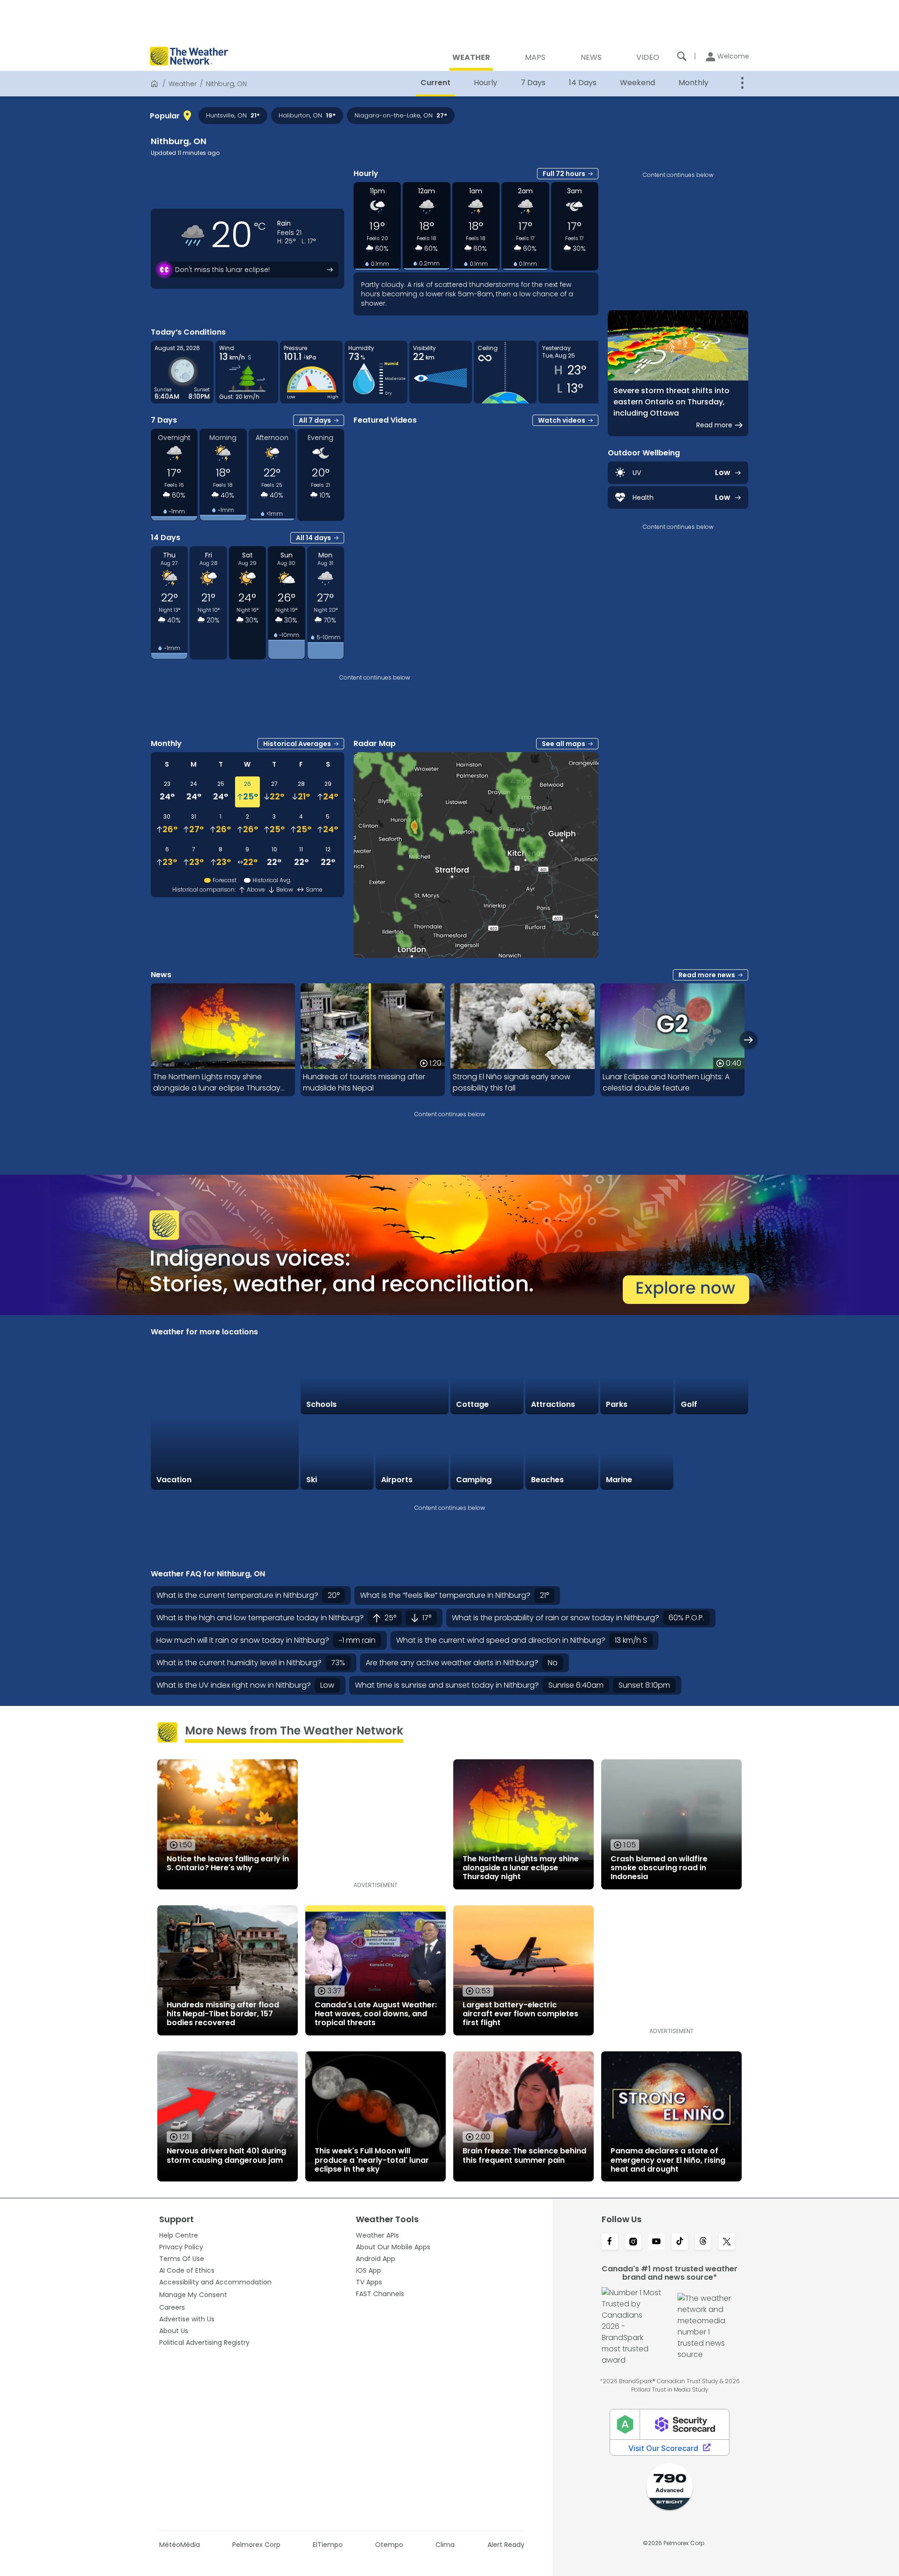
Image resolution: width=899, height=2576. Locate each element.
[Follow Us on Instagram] (633, 2242)
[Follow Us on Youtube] (656, 2242)
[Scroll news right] (748, 1040)
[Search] (682, 56)
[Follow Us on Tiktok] (680, 2242)
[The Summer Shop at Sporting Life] (712, 1453)
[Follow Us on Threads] (703, 2242)
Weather (183, 84)
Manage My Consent (193, 2295)
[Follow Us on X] (727, 2242)
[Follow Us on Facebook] (610, 2242)
